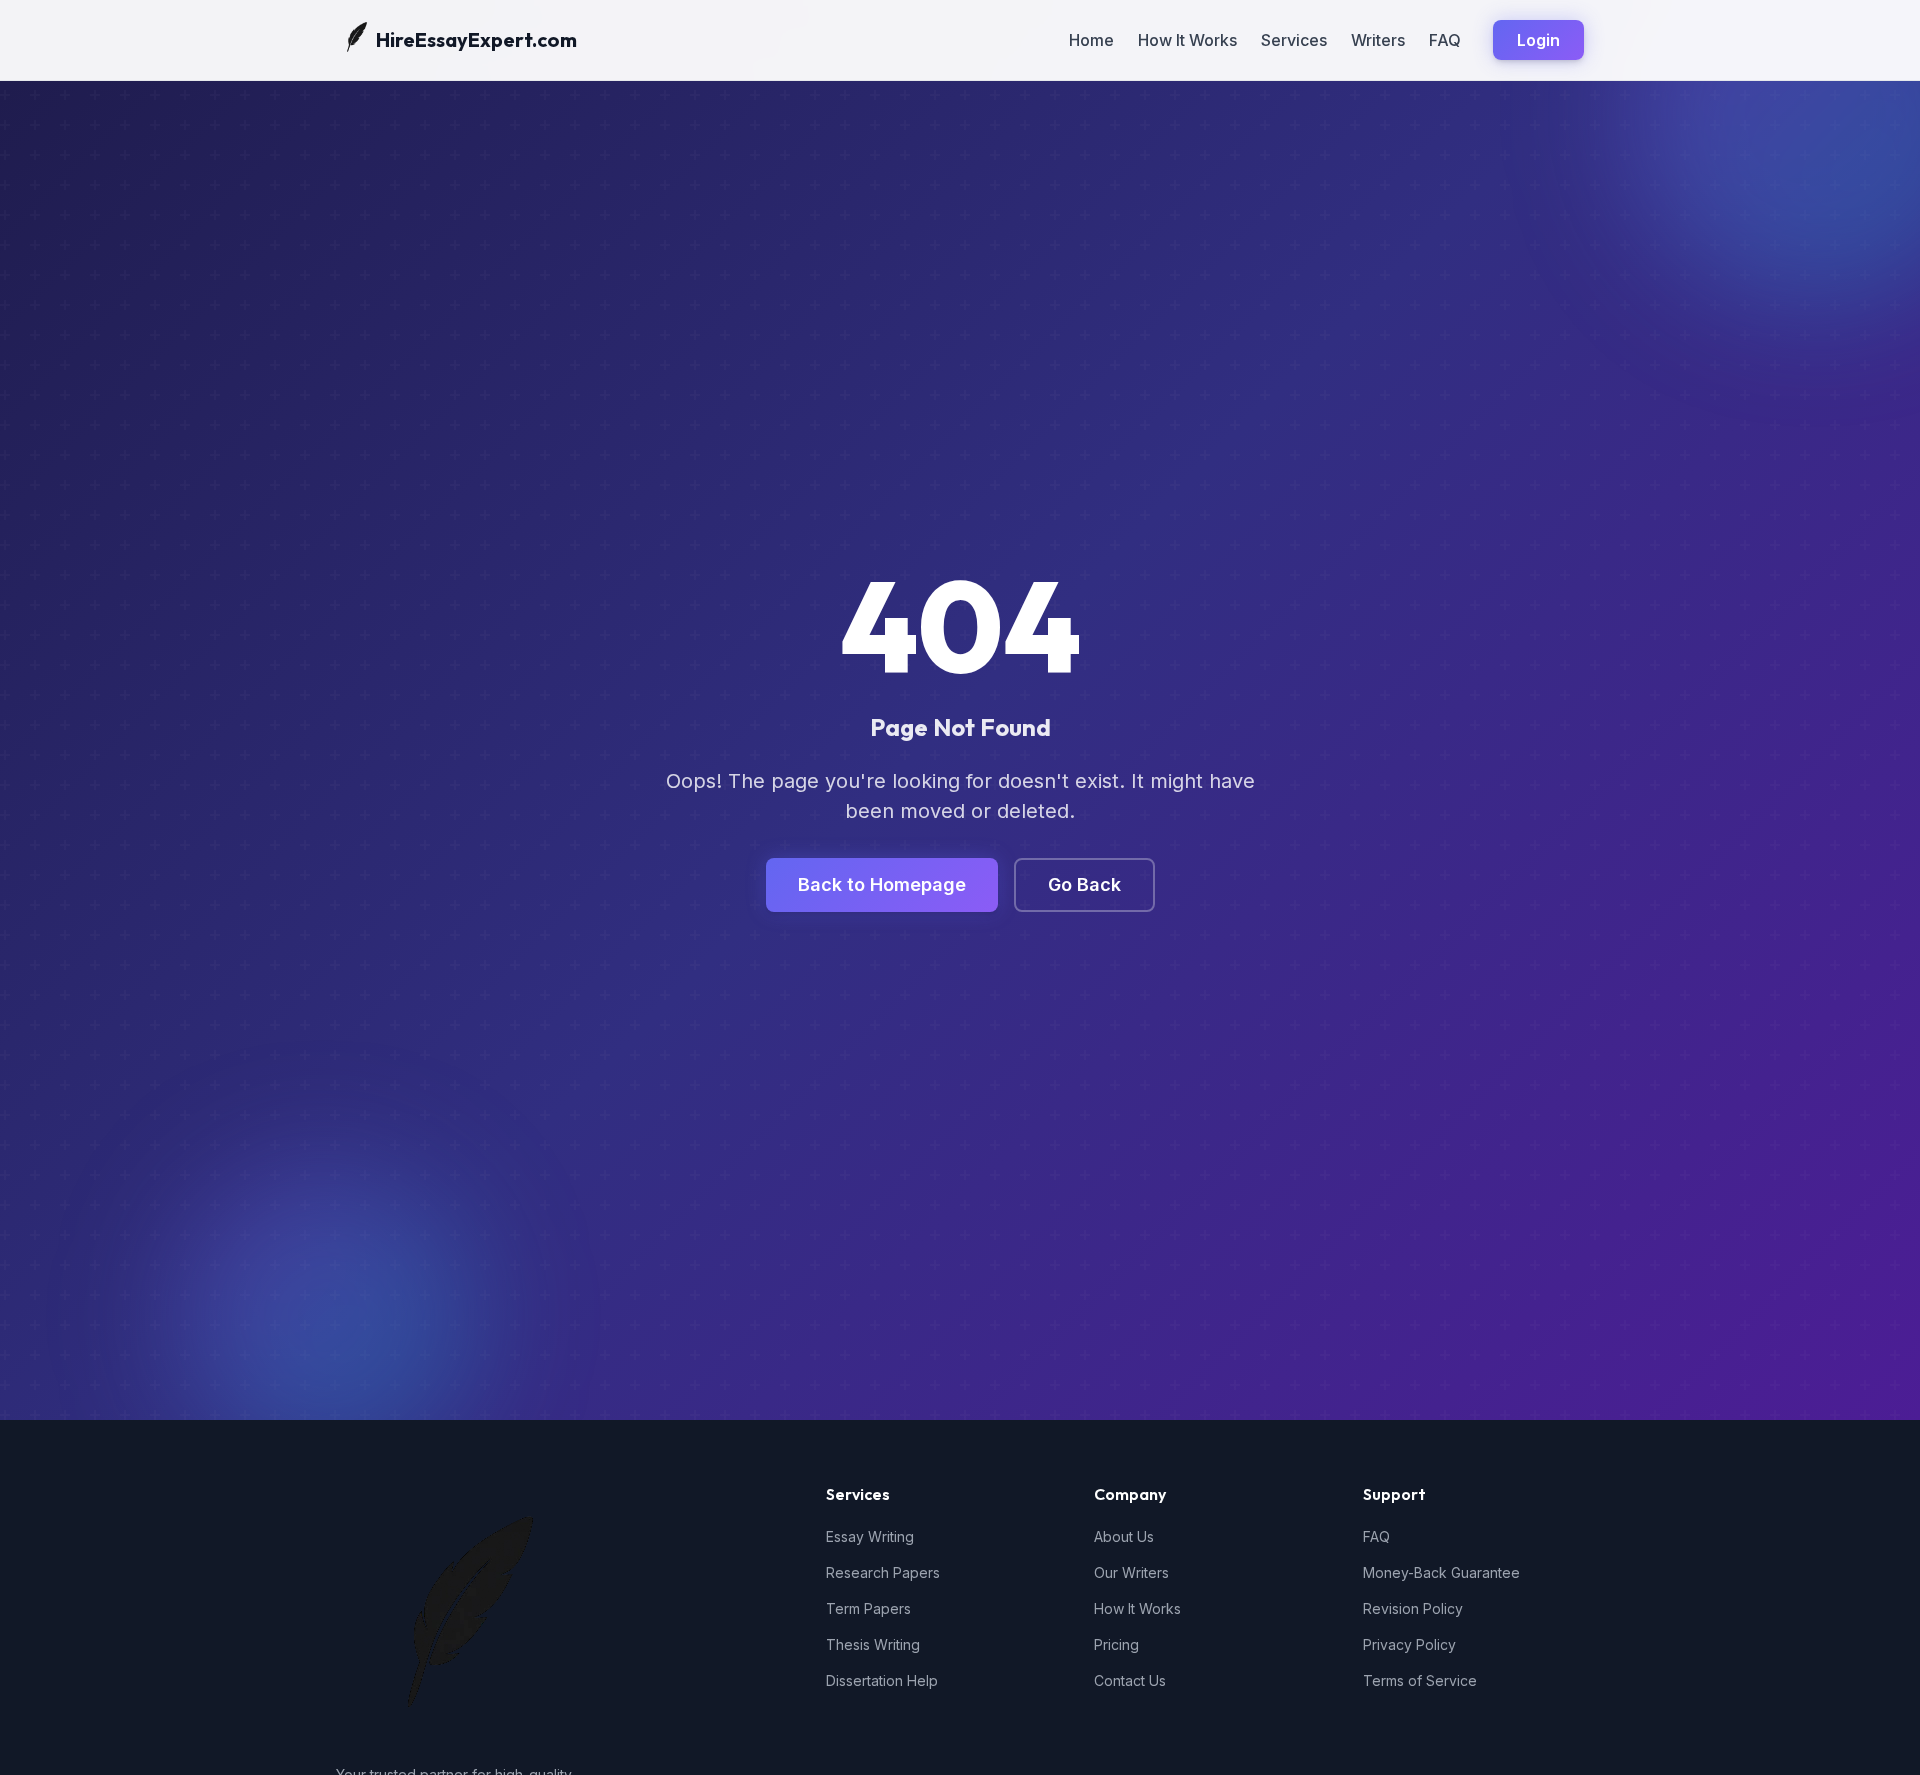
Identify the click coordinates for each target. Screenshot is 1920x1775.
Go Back (1084, 884)
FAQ (1445, 40)
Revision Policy (1413, 1608)
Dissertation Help (882, 1680)
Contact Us (1130, 1680)
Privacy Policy (1409, 1644)
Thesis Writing (873, 1644)
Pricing (1116, 1644)
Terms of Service (1420, 1680)
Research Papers (883, 1572)
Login (1538, 40)
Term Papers (868, 1608)
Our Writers (1131, 1572)
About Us (1124, 1536)
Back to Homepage (882, 884)
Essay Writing (870, 1536)
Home (1091, 40)
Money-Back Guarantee (1441, 1572)
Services (1294, 40)
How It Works (1187, 40)
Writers (1378, 40)
